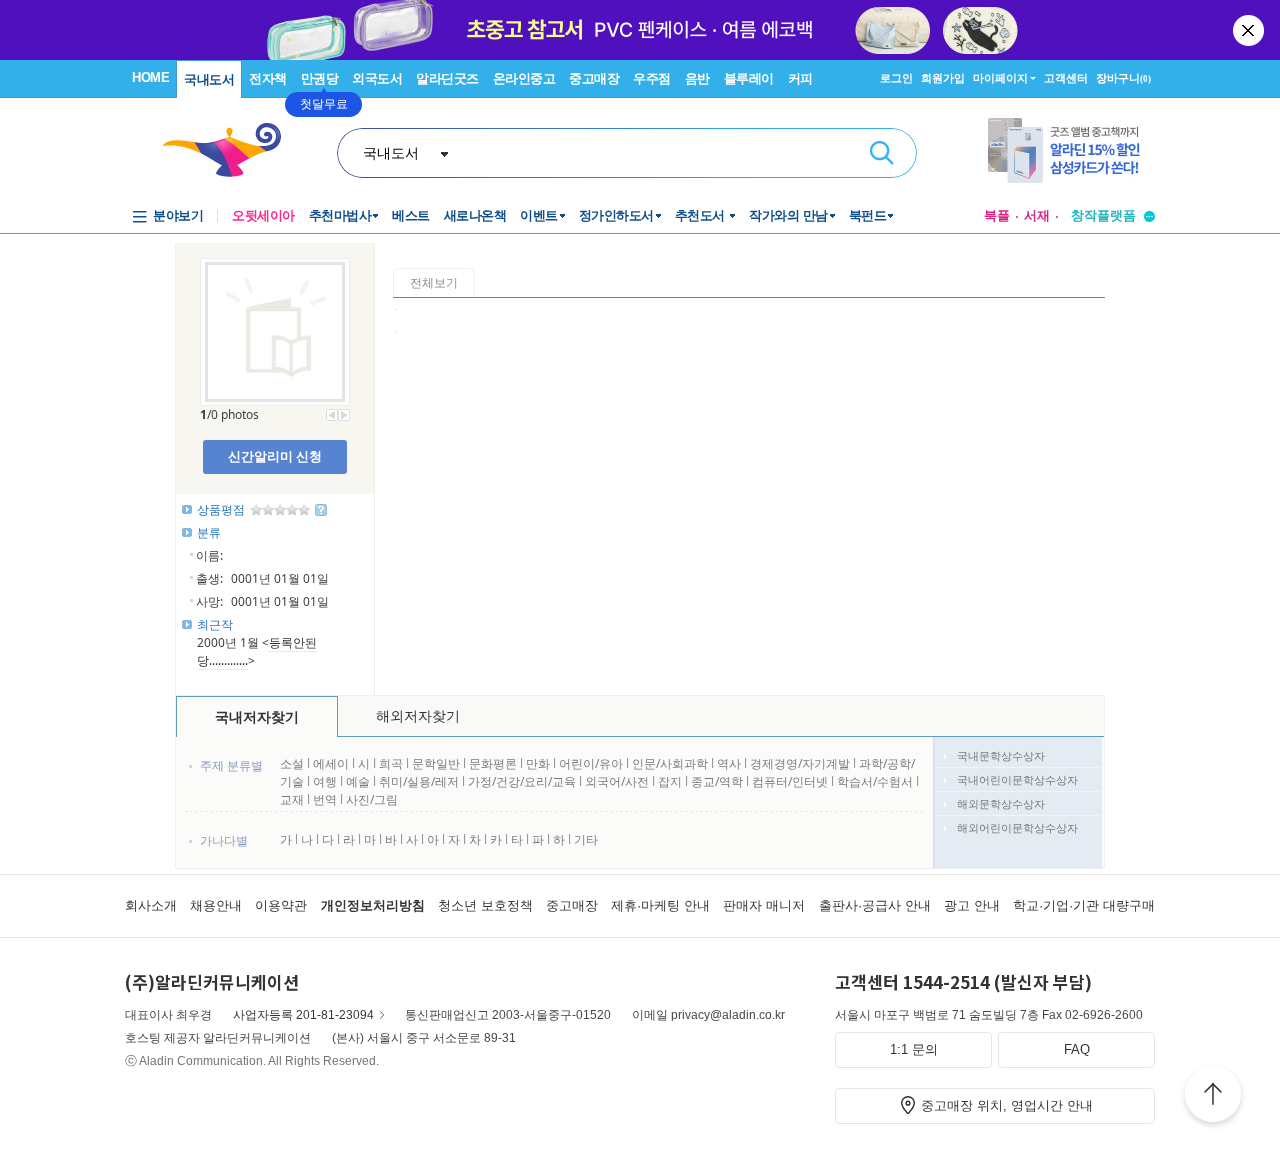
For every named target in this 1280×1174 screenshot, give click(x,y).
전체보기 (434, 282)
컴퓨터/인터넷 (790, 781)
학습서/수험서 (875, 781)
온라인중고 (524, 78)
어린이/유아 (591, 763)
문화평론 (493, 763)
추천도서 (702, 215)
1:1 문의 (914, 1049)
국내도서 (209, 79)
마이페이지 (1000, 78)
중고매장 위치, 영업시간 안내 (1007, 1105)
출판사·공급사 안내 (875, 905)
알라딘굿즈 (447, 78)
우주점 (652, 78)
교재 (292, 799)
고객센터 (1066, 78)
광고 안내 (972, 905)
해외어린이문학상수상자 (1017, 827)
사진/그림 (372, 799)
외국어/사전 (617, 781)
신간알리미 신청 (275, 456)
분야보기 (178, 215)
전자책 (268, 78)
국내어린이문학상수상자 (1017, 779)
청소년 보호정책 (485, 905)
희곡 (391, 763)
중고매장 (594, 78)
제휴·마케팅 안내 (660, 905)
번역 (325, 799)
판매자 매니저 (764, 905)
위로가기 (1213, 1097)
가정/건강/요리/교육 (522, 781)
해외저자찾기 (418, 715)
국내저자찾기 (257, 716)
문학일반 (436, 763)
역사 (729, 763)
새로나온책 (475, 215)
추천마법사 (340, 215)
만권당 (320, 78)
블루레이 (749, 78)
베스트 (411, 215)
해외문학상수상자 (1001, 803)
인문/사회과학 (670, 763)
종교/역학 (717, 781)
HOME (150, 77)
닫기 (1250, 30)
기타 (586, 839)
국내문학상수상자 (1001, 755)
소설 (292, 763)
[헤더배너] (1071, 150)
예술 (358, 781)
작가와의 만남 (788, 215)
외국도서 (377, 78)
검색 (882, 153)
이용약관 (281, 905)
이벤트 (539, 215)
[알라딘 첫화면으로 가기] (231, 150)
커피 (800, 78)
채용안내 (216, 905)
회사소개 (151, 905)
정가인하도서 (616, 215)
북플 (997, 215)
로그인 (896, 78)
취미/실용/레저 (419, 781)
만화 (538, 763)
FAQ (1077, 1049)
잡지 (671, 781)
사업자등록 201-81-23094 (303, 1015)
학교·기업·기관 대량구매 (1084, 905)
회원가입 (943, 78)
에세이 (331, 763)
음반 (697, 78)
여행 (325, 781)
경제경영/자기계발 (800, 763)
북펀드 (868, 215)
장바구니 (1123, 78)
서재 (1037, 215)
